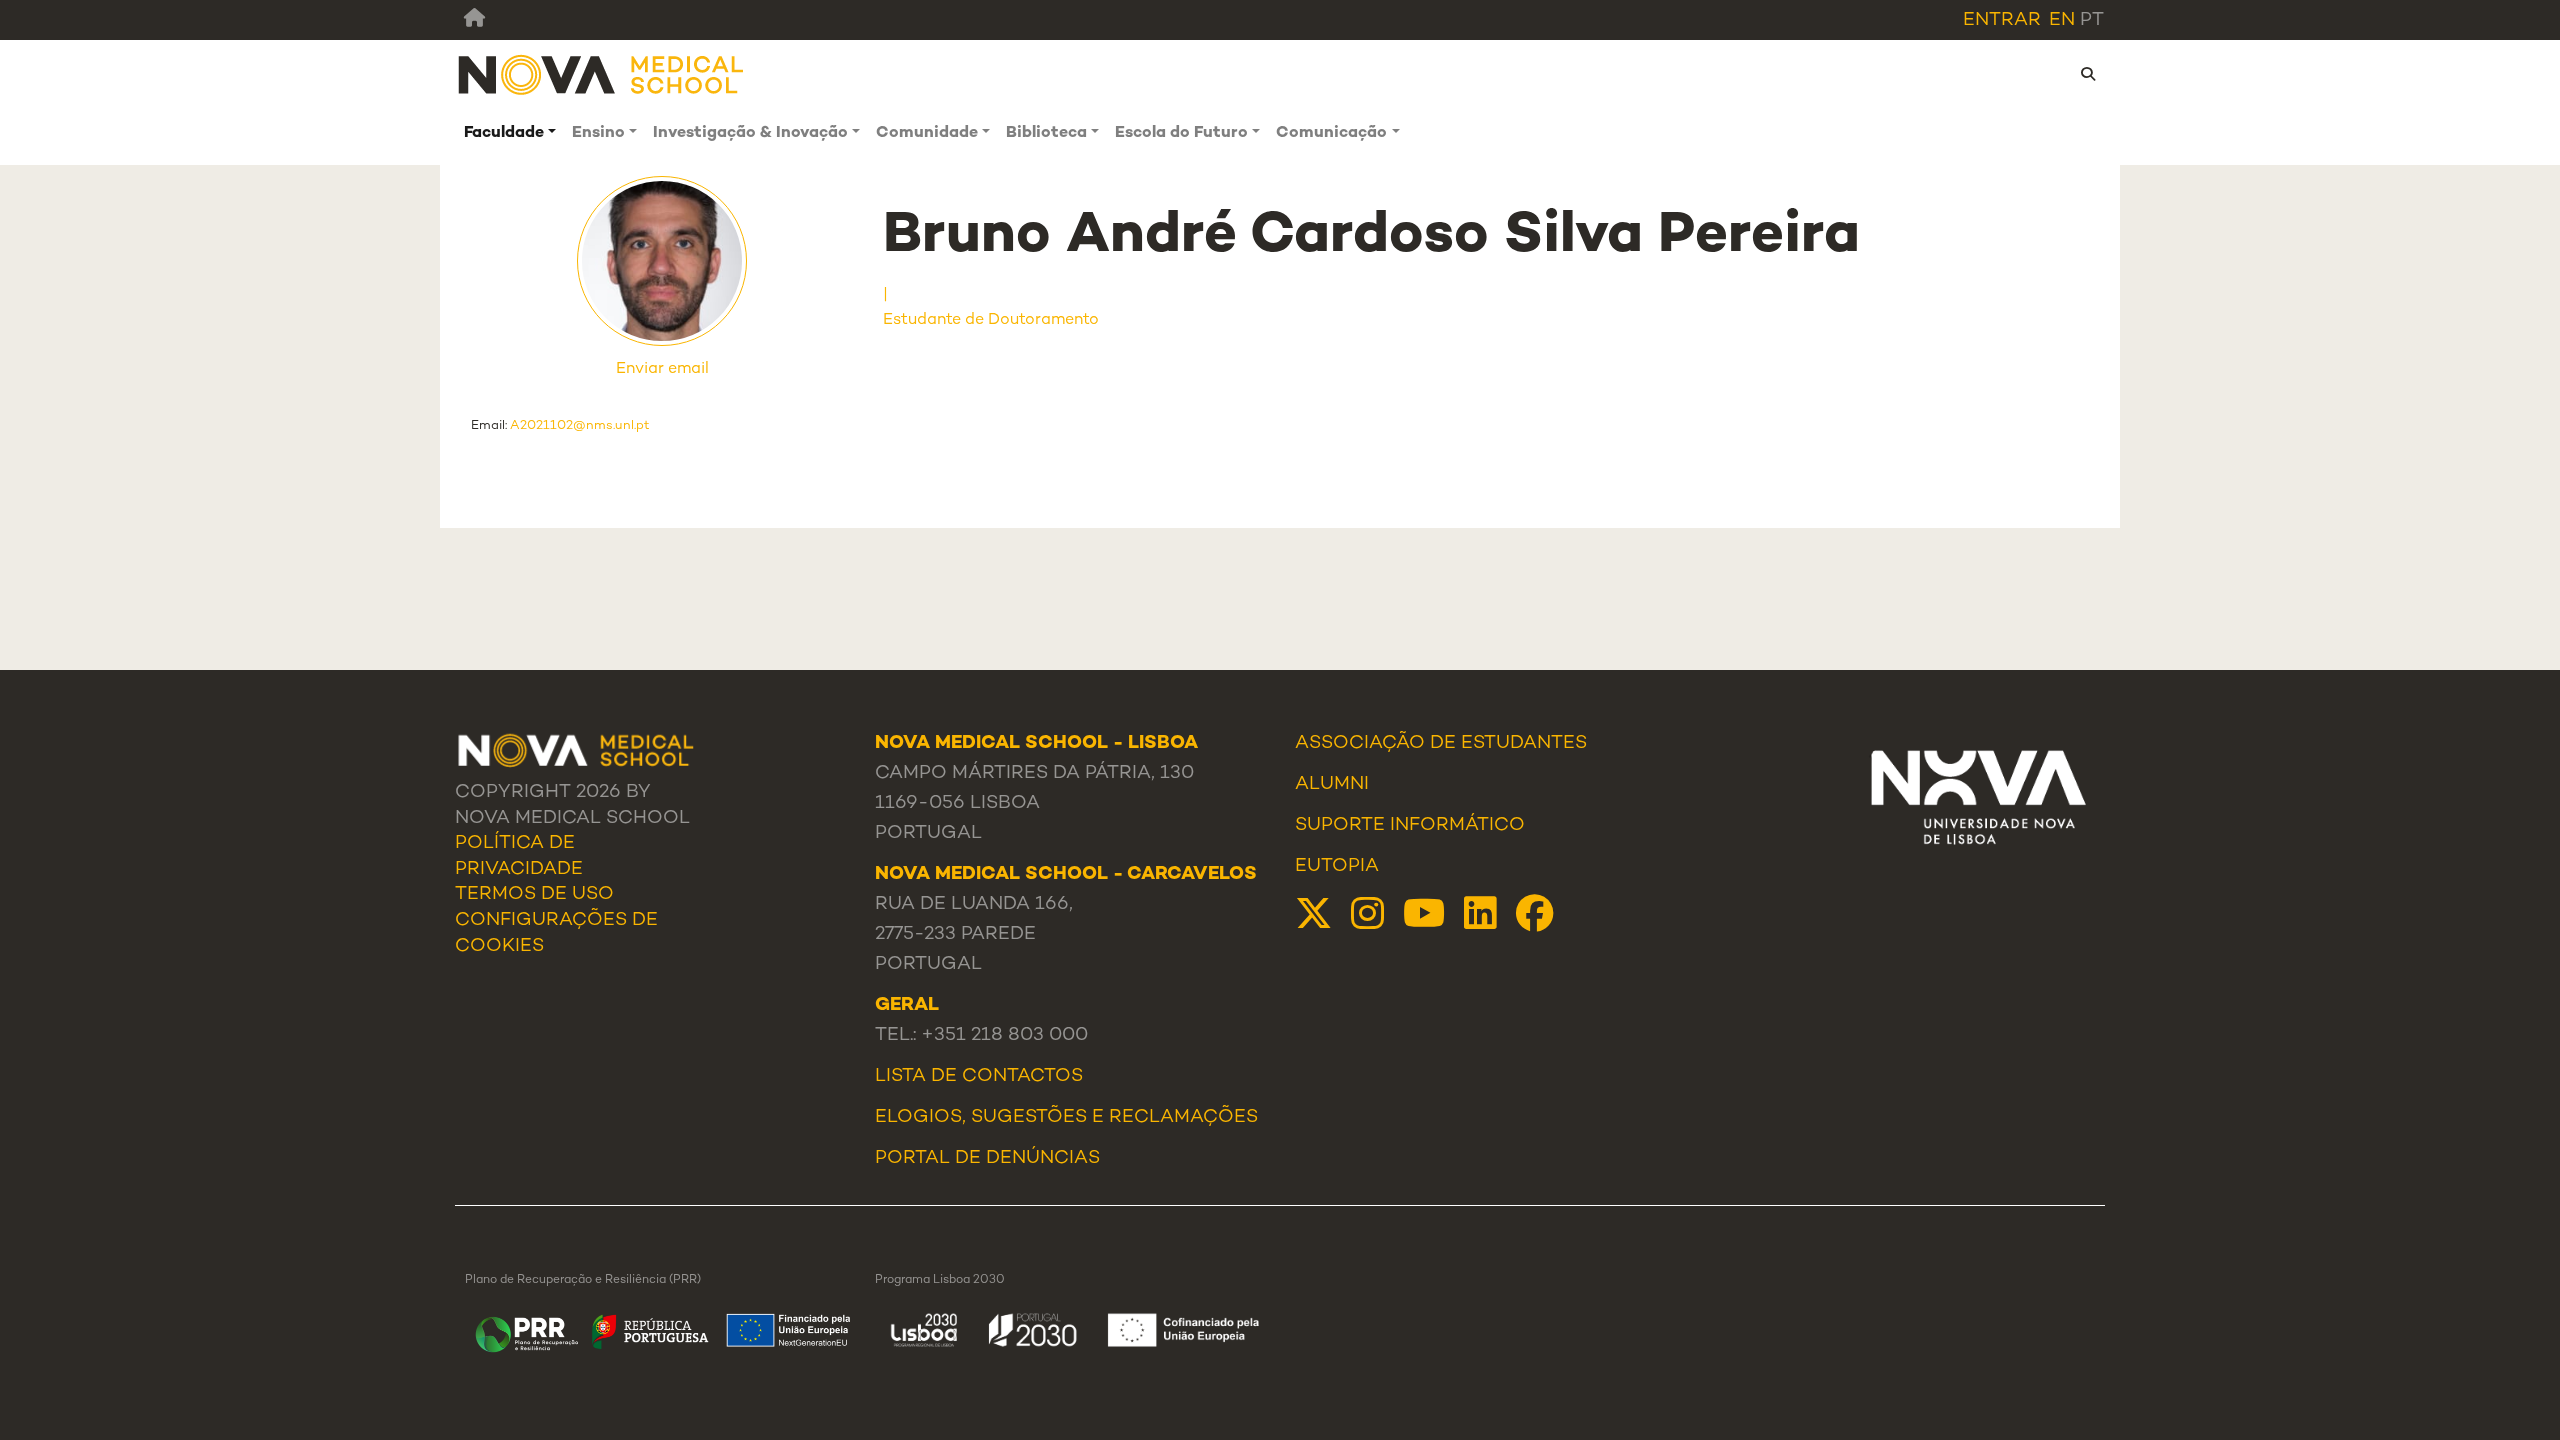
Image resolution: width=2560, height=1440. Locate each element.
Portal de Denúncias (987, 1159)
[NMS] (602, 74)
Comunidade (927, 133)
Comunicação (1331, 133)
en (2062, 21)
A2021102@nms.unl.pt (580, 426)
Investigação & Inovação (750, 133)
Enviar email (662, 369)
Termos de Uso (534, 895)
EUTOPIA (1337, 867)
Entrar (2002, 21)
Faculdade (504, 133)
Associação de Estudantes (1441, 744)
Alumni (1332, 785)
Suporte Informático (1410, 826)
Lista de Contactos (979, 1077)
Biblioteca (1046, 133)
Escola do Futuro (1181, 133)
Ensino (598, 133)
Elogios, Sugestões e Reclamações (1066, 1118)
